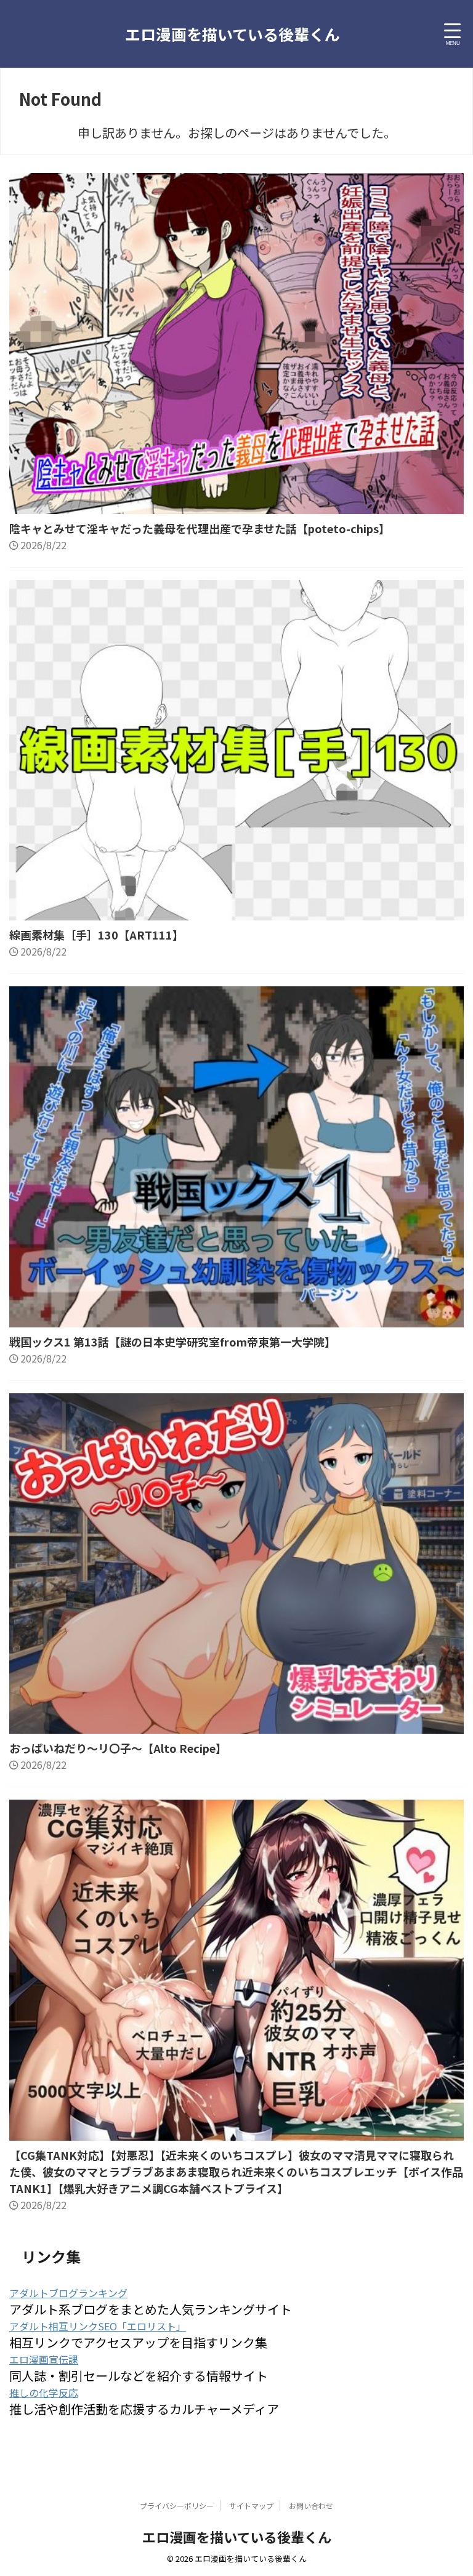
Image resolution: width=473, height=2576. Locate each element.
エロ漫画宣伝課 (44, 2359)
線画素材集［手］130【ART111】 (96, 935)
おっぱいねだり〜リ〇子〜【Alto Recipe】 (118, 1748)
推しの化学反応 (44, 2393)
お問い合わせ (311, 2506)
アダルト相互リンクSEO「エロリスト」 (98, 2326)
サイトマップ (251, 2506)
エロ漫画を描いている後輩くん (232, 34)
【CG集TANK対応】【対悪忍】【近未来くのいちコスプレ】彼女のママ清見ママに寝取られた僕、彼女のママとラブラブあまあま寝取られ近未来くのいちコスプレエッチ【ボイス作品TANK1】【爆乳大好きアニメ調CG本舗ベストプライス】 (236, 2171)
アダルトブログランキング (68, 2293)
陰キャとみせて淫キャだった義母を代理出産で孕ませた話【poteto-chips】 (200, 528)
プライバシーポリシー (177, 2506)
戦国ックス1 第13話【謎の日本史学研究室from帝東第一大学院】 (172, 1342)
